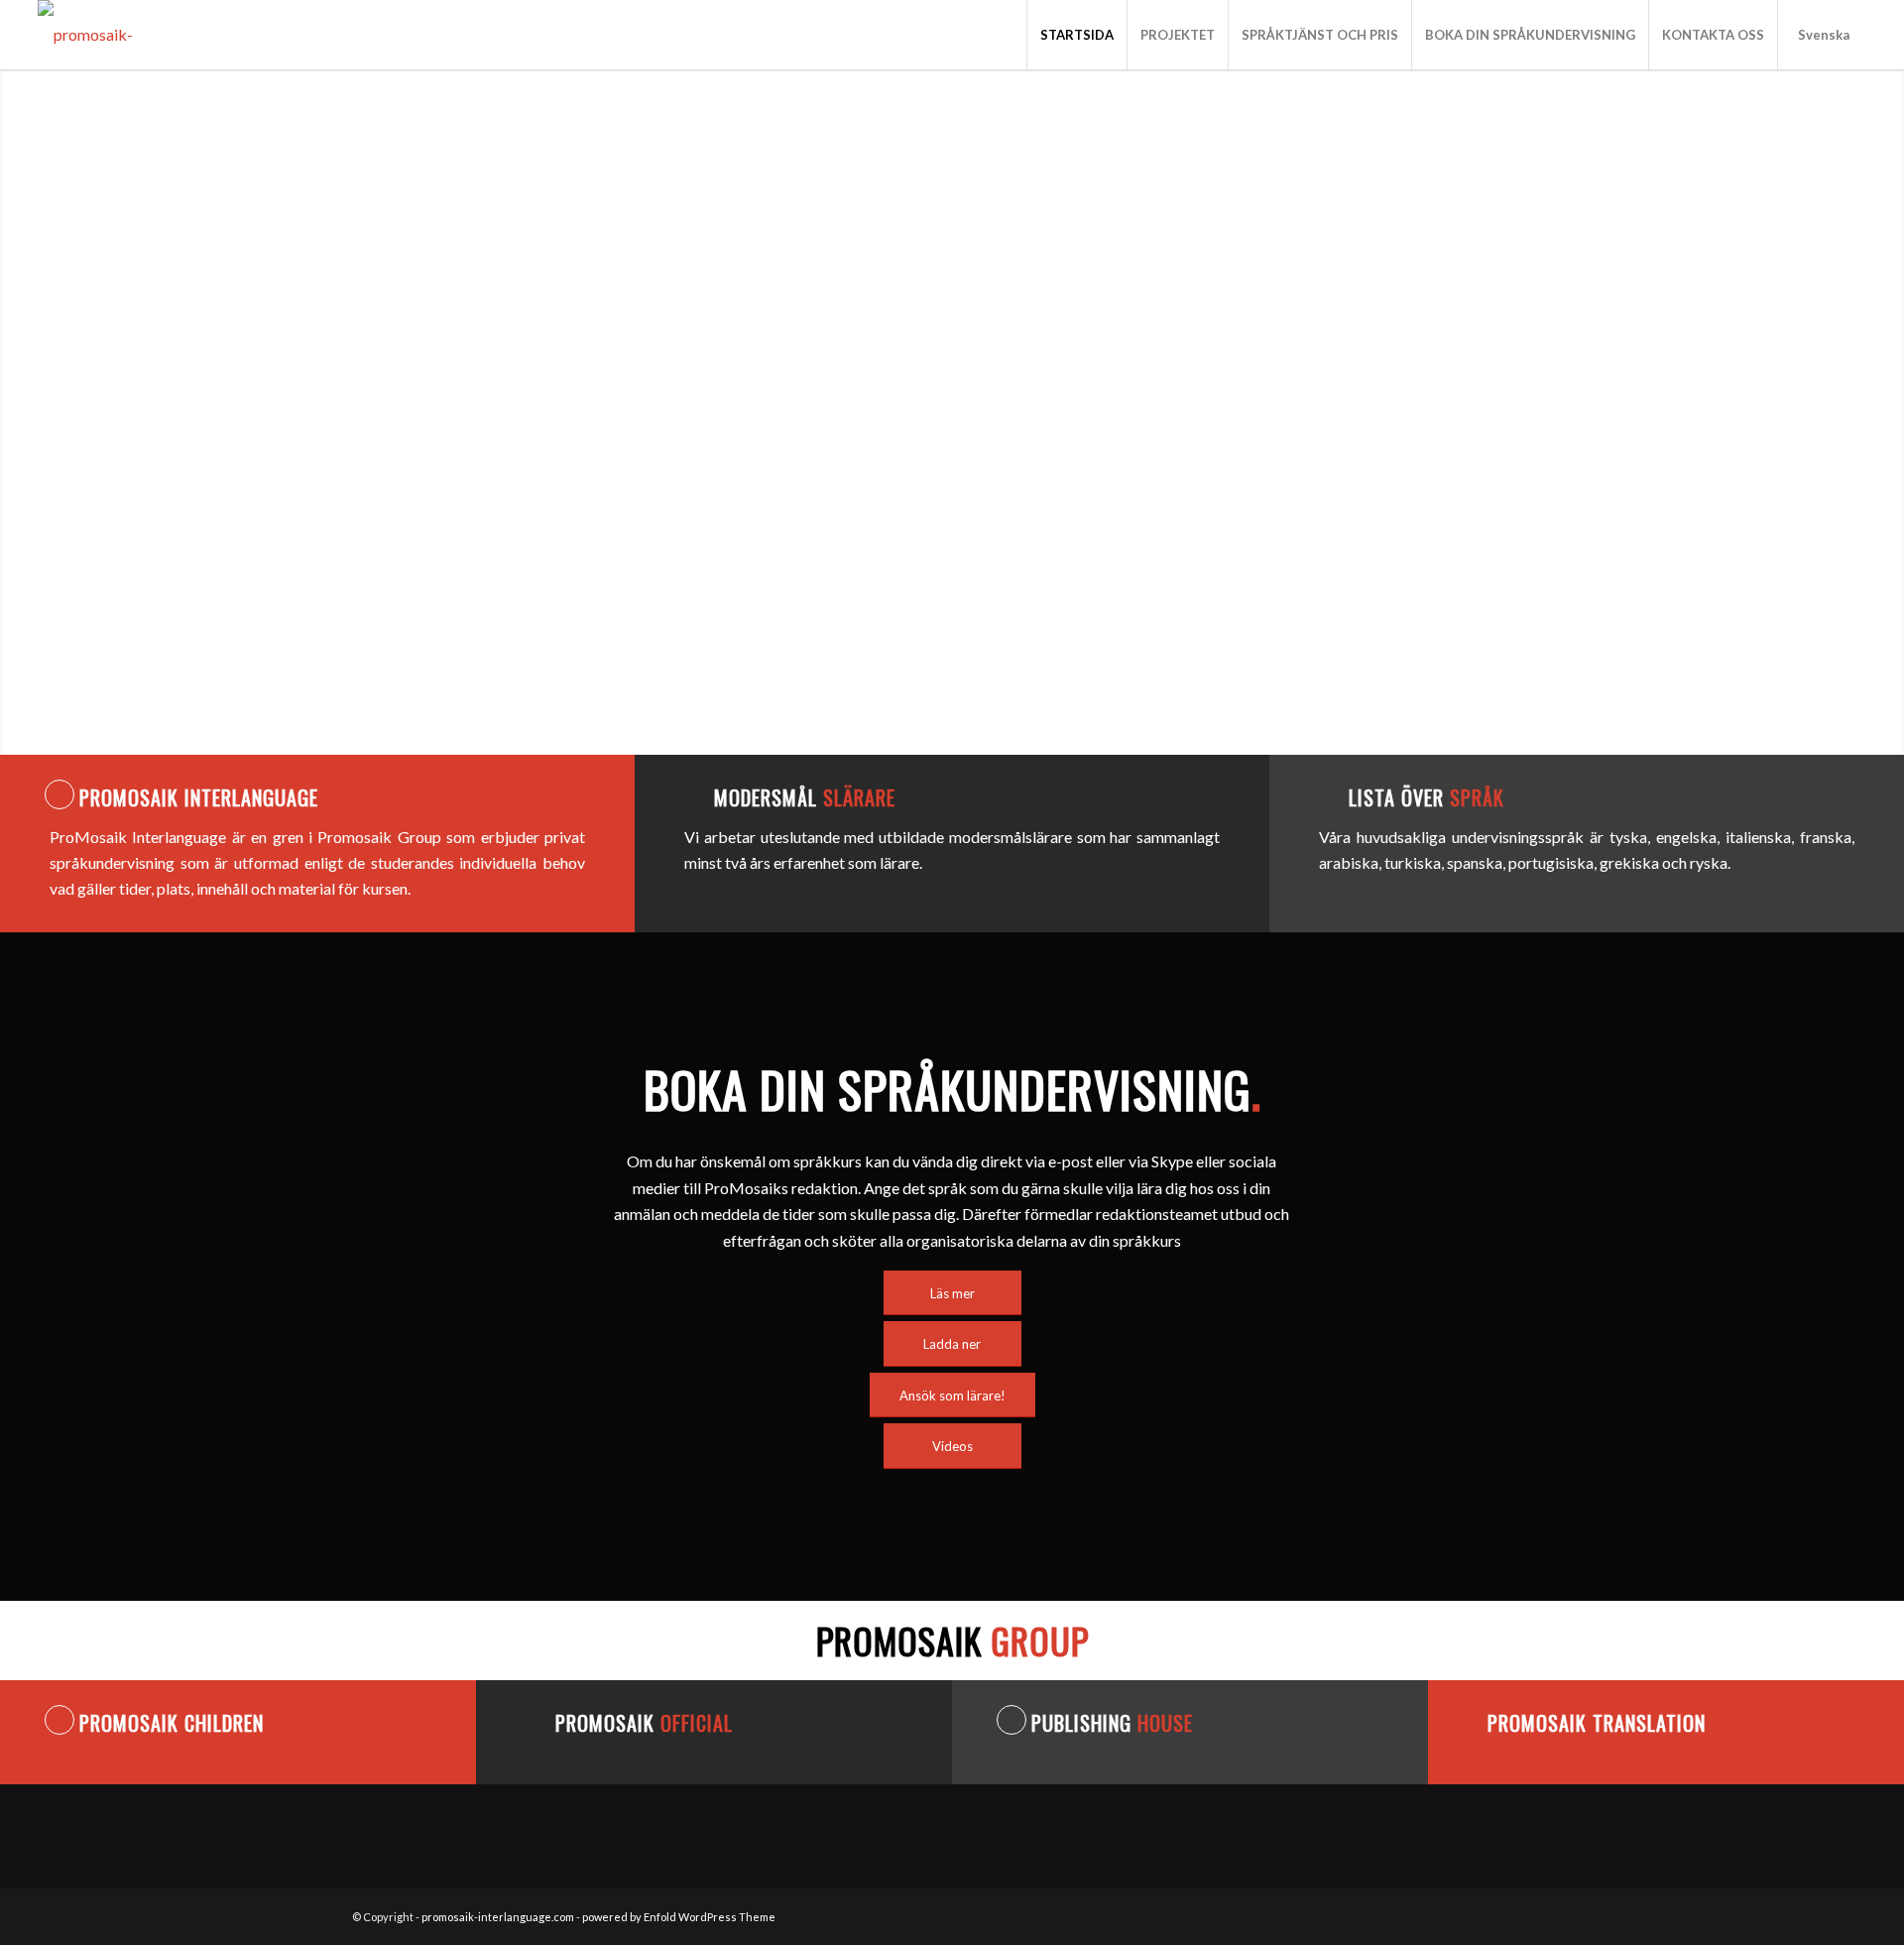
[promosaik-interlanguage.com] (142, 35)
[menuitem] (1076, 35)
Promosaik (644, 1723)
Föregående (17, 412)
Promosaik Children (172, 1723)
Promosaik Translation (1597, 1723)
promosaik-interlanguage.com (498, 1917)
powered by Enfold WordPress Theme (679, 1917)
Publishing (1112, 1723)
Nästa (1887, 412)
